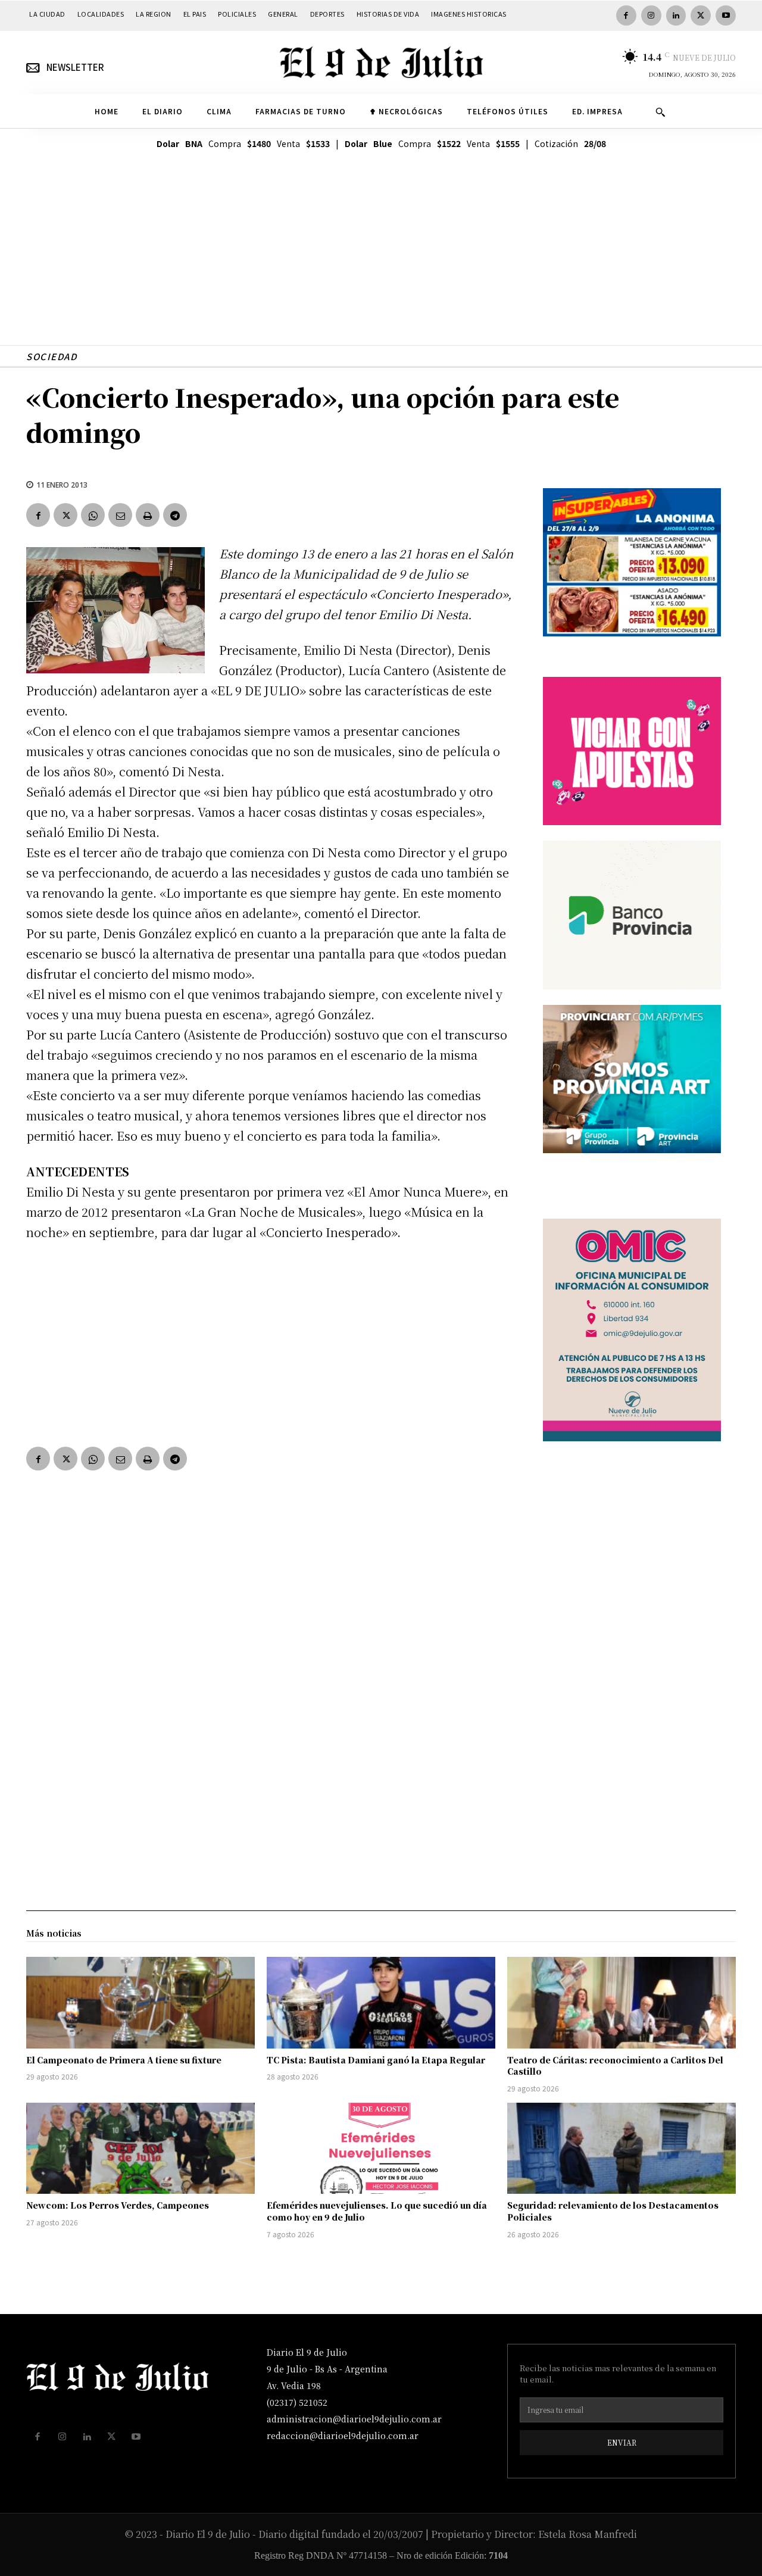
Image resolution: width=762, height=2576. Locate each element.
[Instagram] (651, 15)
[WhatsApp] (93, 515)
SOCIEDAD (51, 356)
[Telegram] (175, 515)
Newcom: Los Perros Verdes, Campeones (118, 2205)
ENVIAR (622, 2442)
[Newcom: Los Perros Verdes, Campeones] (140, 2149)
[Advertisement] (381, 262)
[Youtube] (726, 15)
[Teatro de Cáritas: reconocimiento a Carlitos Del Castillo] (622, 2003)
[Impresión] (148, 515)
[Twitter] (701, 15)
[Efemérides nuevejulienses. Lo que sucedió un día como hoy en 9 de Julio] (381, 2149)
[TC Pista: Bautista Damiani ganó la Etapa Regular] (381, 2003)
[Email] (120, 515)
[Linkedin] (676, 15)
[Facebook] (626, 15)
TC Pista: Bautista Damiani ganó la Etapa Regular (376, 2060)
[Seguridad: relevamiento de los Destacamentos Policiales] (622, 2149)
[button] (660, 112)
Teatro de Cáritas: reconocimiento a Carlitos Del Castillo (615, 2066)
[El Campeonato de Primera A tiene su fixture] (140, 2003)
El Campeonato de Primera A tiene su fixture (124, 2060)
